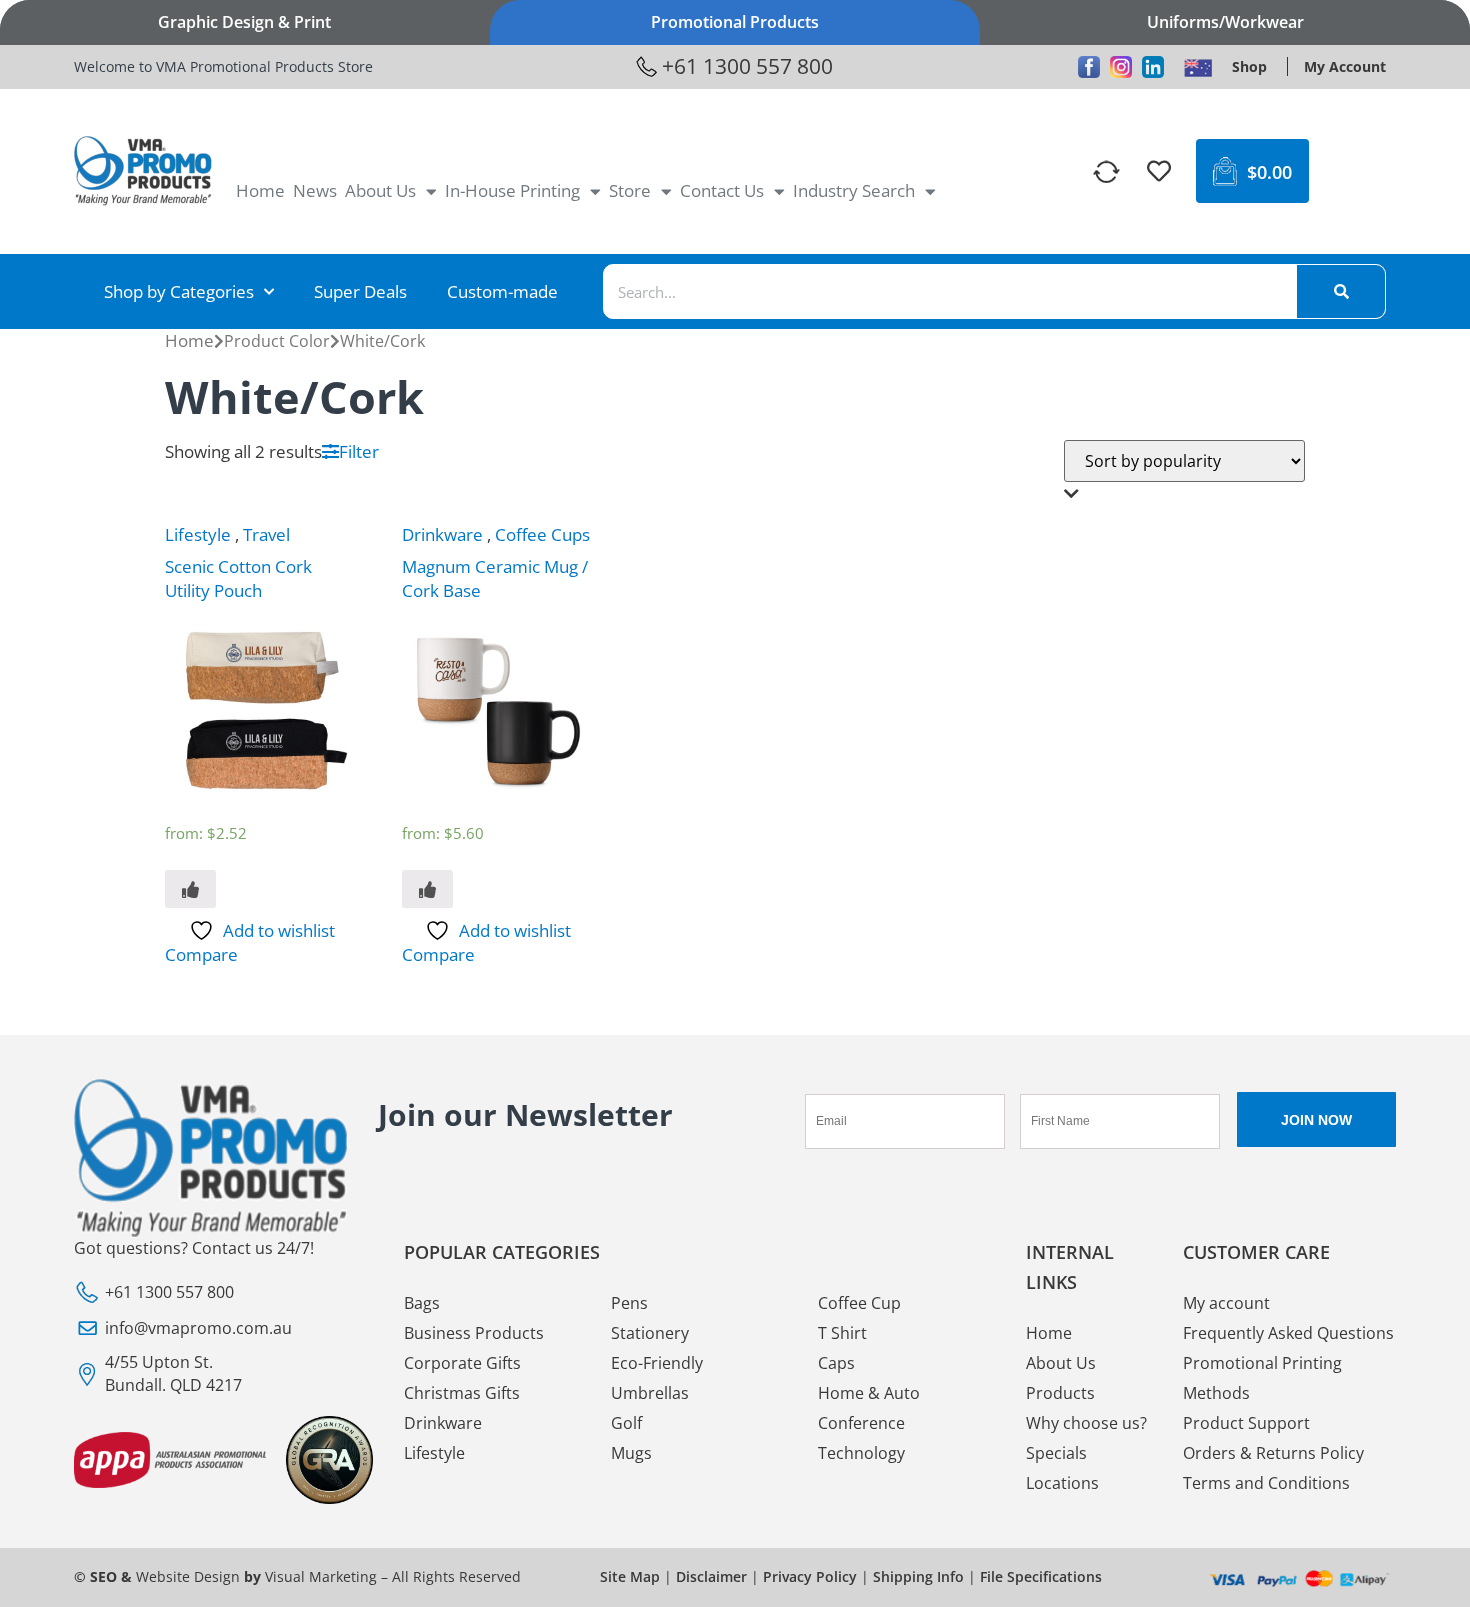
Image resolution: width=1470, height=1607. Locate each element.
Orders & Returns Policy (1273, 1453)
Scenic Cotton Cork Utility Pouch (238, 578)
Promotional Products (735, 22)
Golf (626, 1423)
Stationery (650, 1333)
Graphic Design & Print (244, 22)
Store (630, 190)
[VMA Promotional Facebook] (1089, 67)
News (315, 190)
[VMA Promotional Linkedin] (1153, 67)
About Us (380, 190)
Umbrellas (650, 1393)
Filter (359, 451)
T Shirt (842, 1333)
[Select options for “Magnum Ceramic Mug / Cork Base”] (427, 889)
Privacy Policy (810, 1576)
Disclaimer (711, 1576)
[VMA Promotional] (1198, 67)
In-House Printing (512, 190)
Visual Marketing (321, 1576)
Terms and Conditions (1266, 1483)
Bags (422, 1303)
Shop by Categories (179, 291)
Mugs (631, 1453)
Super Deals (360, 291)
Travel (266, 534)
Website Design (188, 1576)
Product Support (1246, 1423)
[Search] (1341, 291)
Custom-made (502, 291)
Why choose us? (1086, 1423)
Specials (1056, 1453)
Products (1060, 1393)
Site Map (630, 1576)
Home (260, 190)
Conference (861, 1423)
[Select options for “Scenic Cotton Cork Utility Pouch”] (190, 889)
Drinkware (442, 534)
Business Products (474, 1333)
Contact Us (722, 190)
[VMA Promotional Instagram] (1121, 67)
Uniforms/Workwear (1225, 22)
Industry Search (854, 190)
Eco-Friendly (657, 1363)
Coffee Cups (542, 534)
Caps (836, 1363)
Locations (1062, 1483)
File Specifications (1041, 1576)
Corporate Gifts (462, 1363)
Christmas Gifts (462, 1393)
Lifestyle (198, 534)
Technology (861, 1453)
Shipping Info (918, 1576)
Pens (629, 1303)
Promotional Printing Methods (1262, 1378)
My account (1226, 1303)
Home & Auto (869, 1393)
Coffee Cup (859, 1303)
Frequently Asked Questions (1288, 1333)
